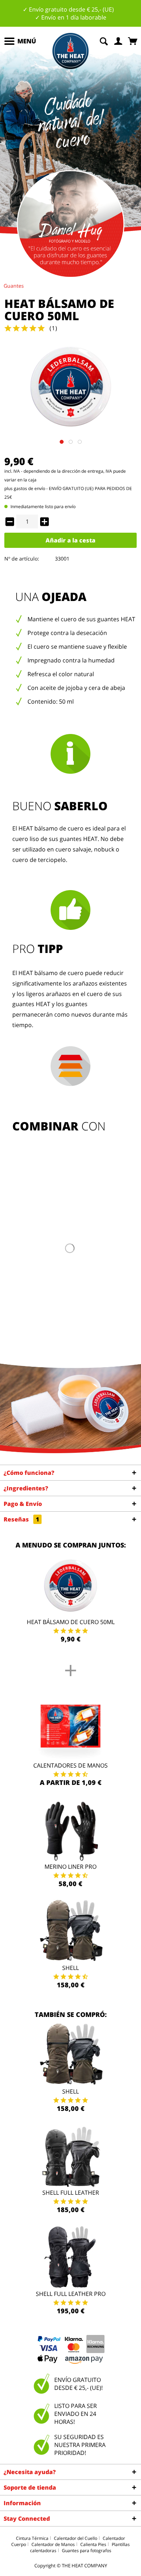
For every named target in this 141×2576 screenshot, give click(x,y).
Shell (70, 1968)
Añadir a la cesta (70, 540)
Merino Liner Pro (70, 1867)
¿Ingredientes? (26, 1488)
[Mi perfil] (119, 40)
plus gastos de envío (25, 488)
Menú (27, 41)
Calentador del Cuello (76, 2538)
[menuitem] (20, 41)
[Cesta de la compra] (133, 40)
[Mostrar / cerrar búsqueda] (104, 40)
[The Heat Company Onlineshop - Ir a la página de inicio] (70, 51)
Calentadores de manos (70, 1765)
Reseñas (21, 1519)
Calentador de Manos (53, 2544)
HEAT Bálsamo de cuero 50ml (71, 1622)
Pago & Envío (23, 1504)
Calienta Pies (93, 2544)
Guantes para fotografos (87, 2551)
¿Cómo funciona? (29, 1473)
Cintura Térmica (32, 2538)
